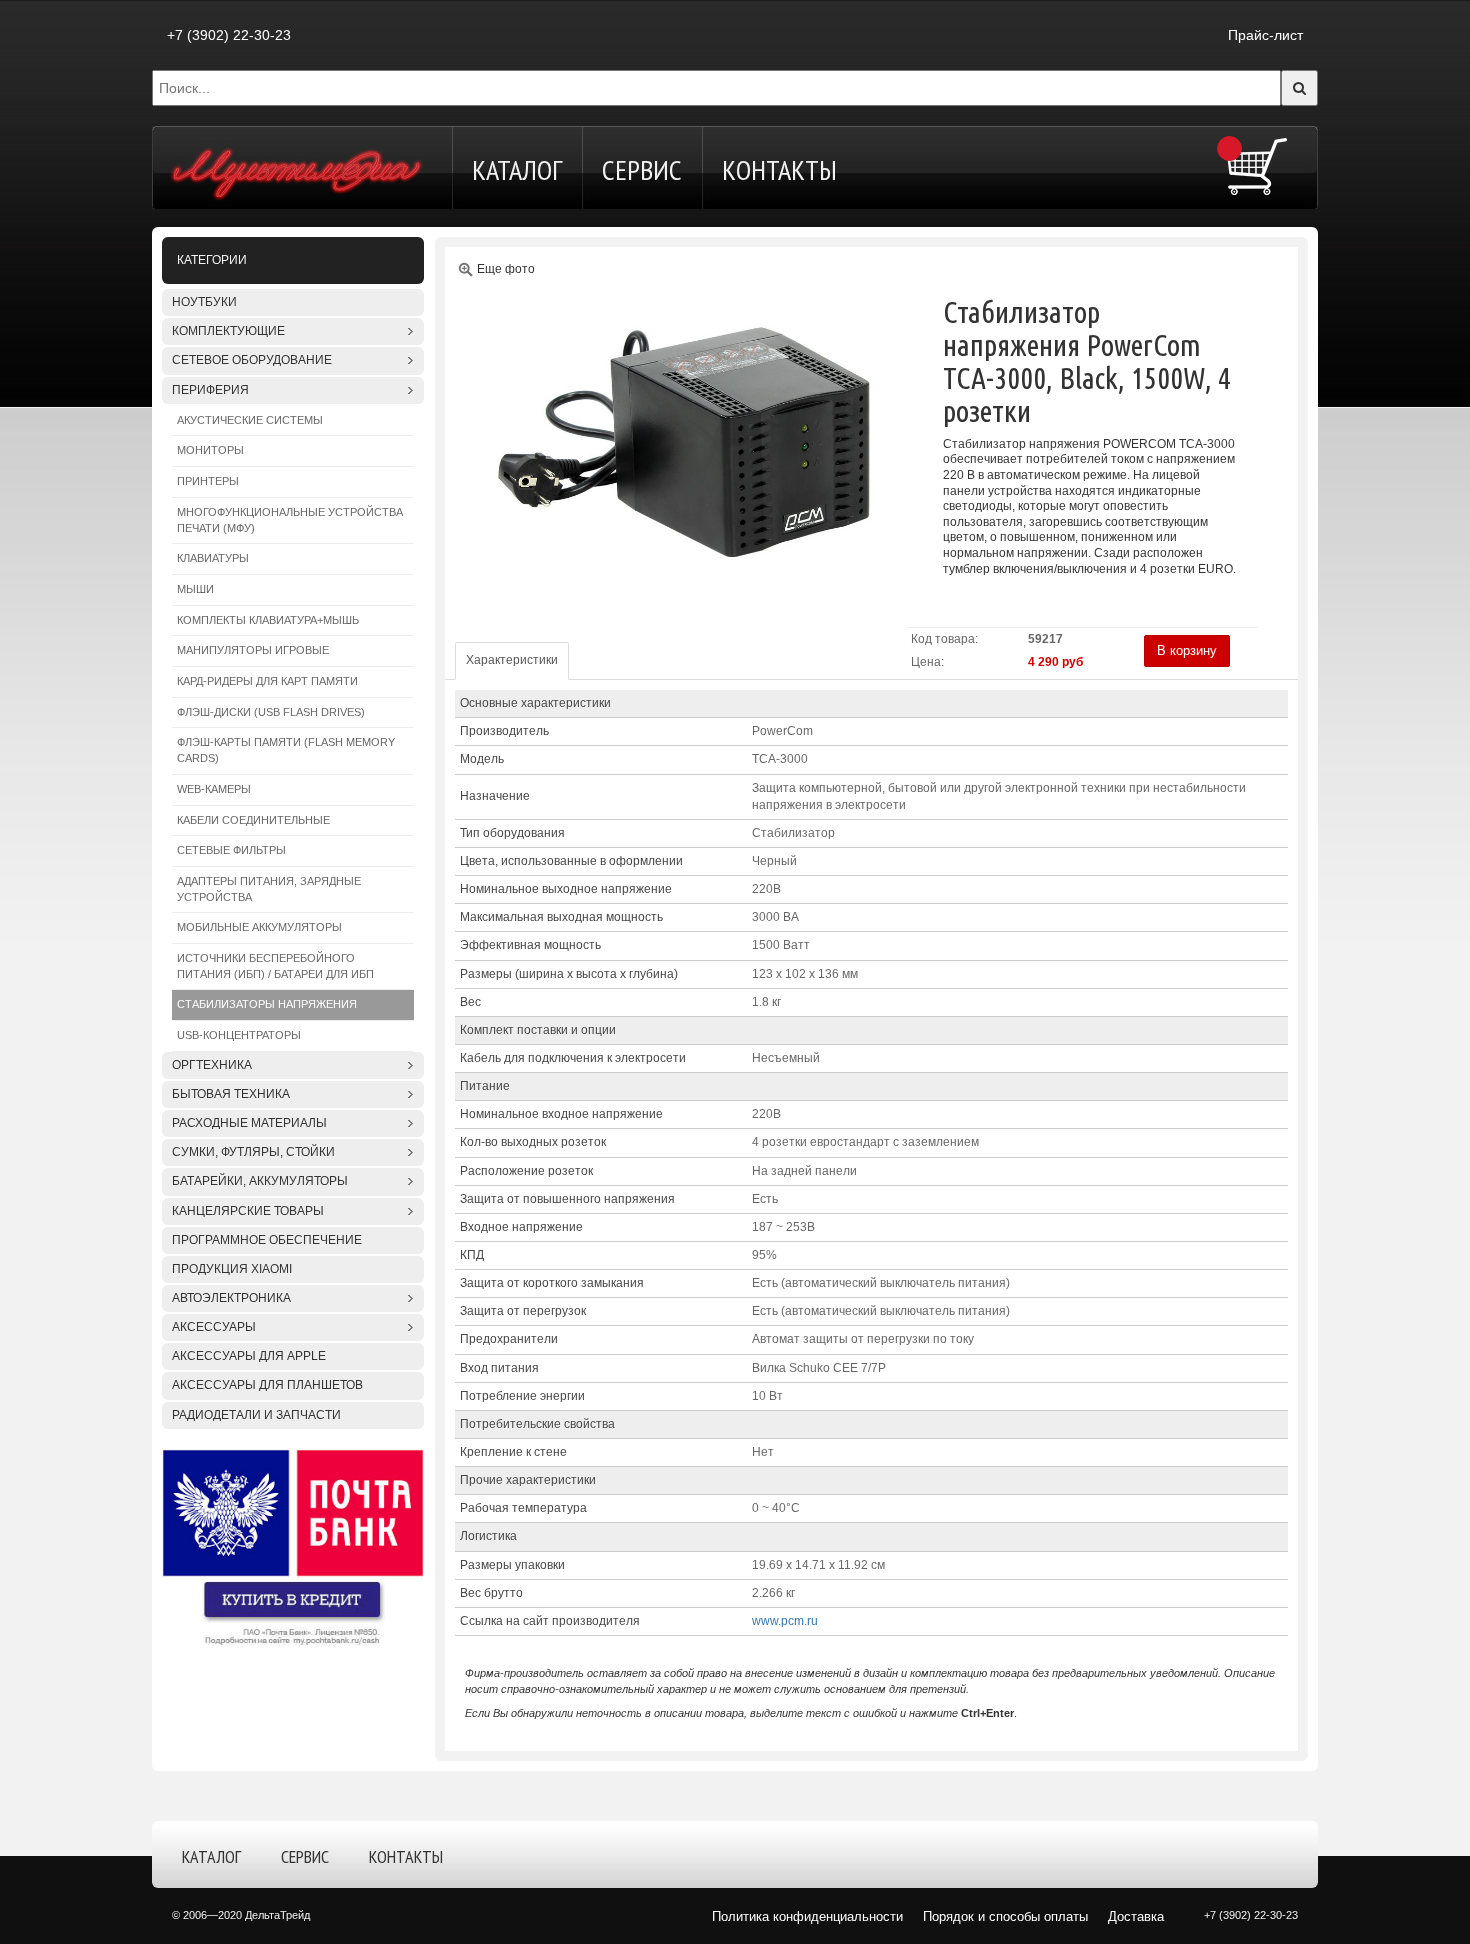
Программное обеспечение (267, 1240)
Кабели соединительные (253, 820)
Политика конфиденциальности (807, 1916)
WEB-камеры (214, 789)
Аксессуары (214, 1327)
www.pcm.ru (785, 1621)
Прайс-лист (1265, 35)
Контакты (779, 169)
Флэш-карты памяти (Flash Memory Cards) (286, 750)
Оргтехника (212, 1065)
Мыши (195, 589)
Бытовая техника (231, 1094)
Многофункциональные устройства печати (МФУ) (290, 520)
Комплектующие (228, 331)
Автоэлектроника (231, 1298)
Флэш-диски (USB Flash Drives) (271, 712)
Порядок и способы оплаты (1005, 1916)
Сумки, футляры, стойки (253, 1152)
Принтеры (208, 481)
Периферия (210, 390)
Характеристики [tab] (512, 660)
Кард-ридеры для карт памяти (267, 681)
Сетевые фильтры (231, 850)
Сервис (642, 169)
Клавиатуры (213, 558)
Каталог (517, 169)
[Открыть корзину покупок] (1257, 166)
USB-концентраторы (239, 1035)
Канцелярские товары (248, 1211)
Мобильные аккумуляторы (259, 927)
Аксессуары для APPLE (249, 1356)
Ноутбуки (204, 302)
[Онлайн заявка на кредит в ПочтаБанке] (293, 1547)
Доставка (1136, 1916)
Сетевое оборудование (252, 360)
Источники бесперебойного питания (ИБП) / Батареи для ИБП (275, 966)
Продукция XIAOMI (232, 1269)
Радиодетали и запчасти (256, 1415)
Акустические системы (250, 420)
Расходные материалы (249, 1123)
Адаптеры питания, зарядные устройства (269, 889)
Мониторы (210, 450)
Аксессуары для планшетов (267, 1385)
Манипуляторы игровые (253, 650)
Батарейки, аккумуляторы (260, 1181)
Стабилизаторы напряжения (267, 1004)
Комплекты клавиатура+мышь (268, 620)
